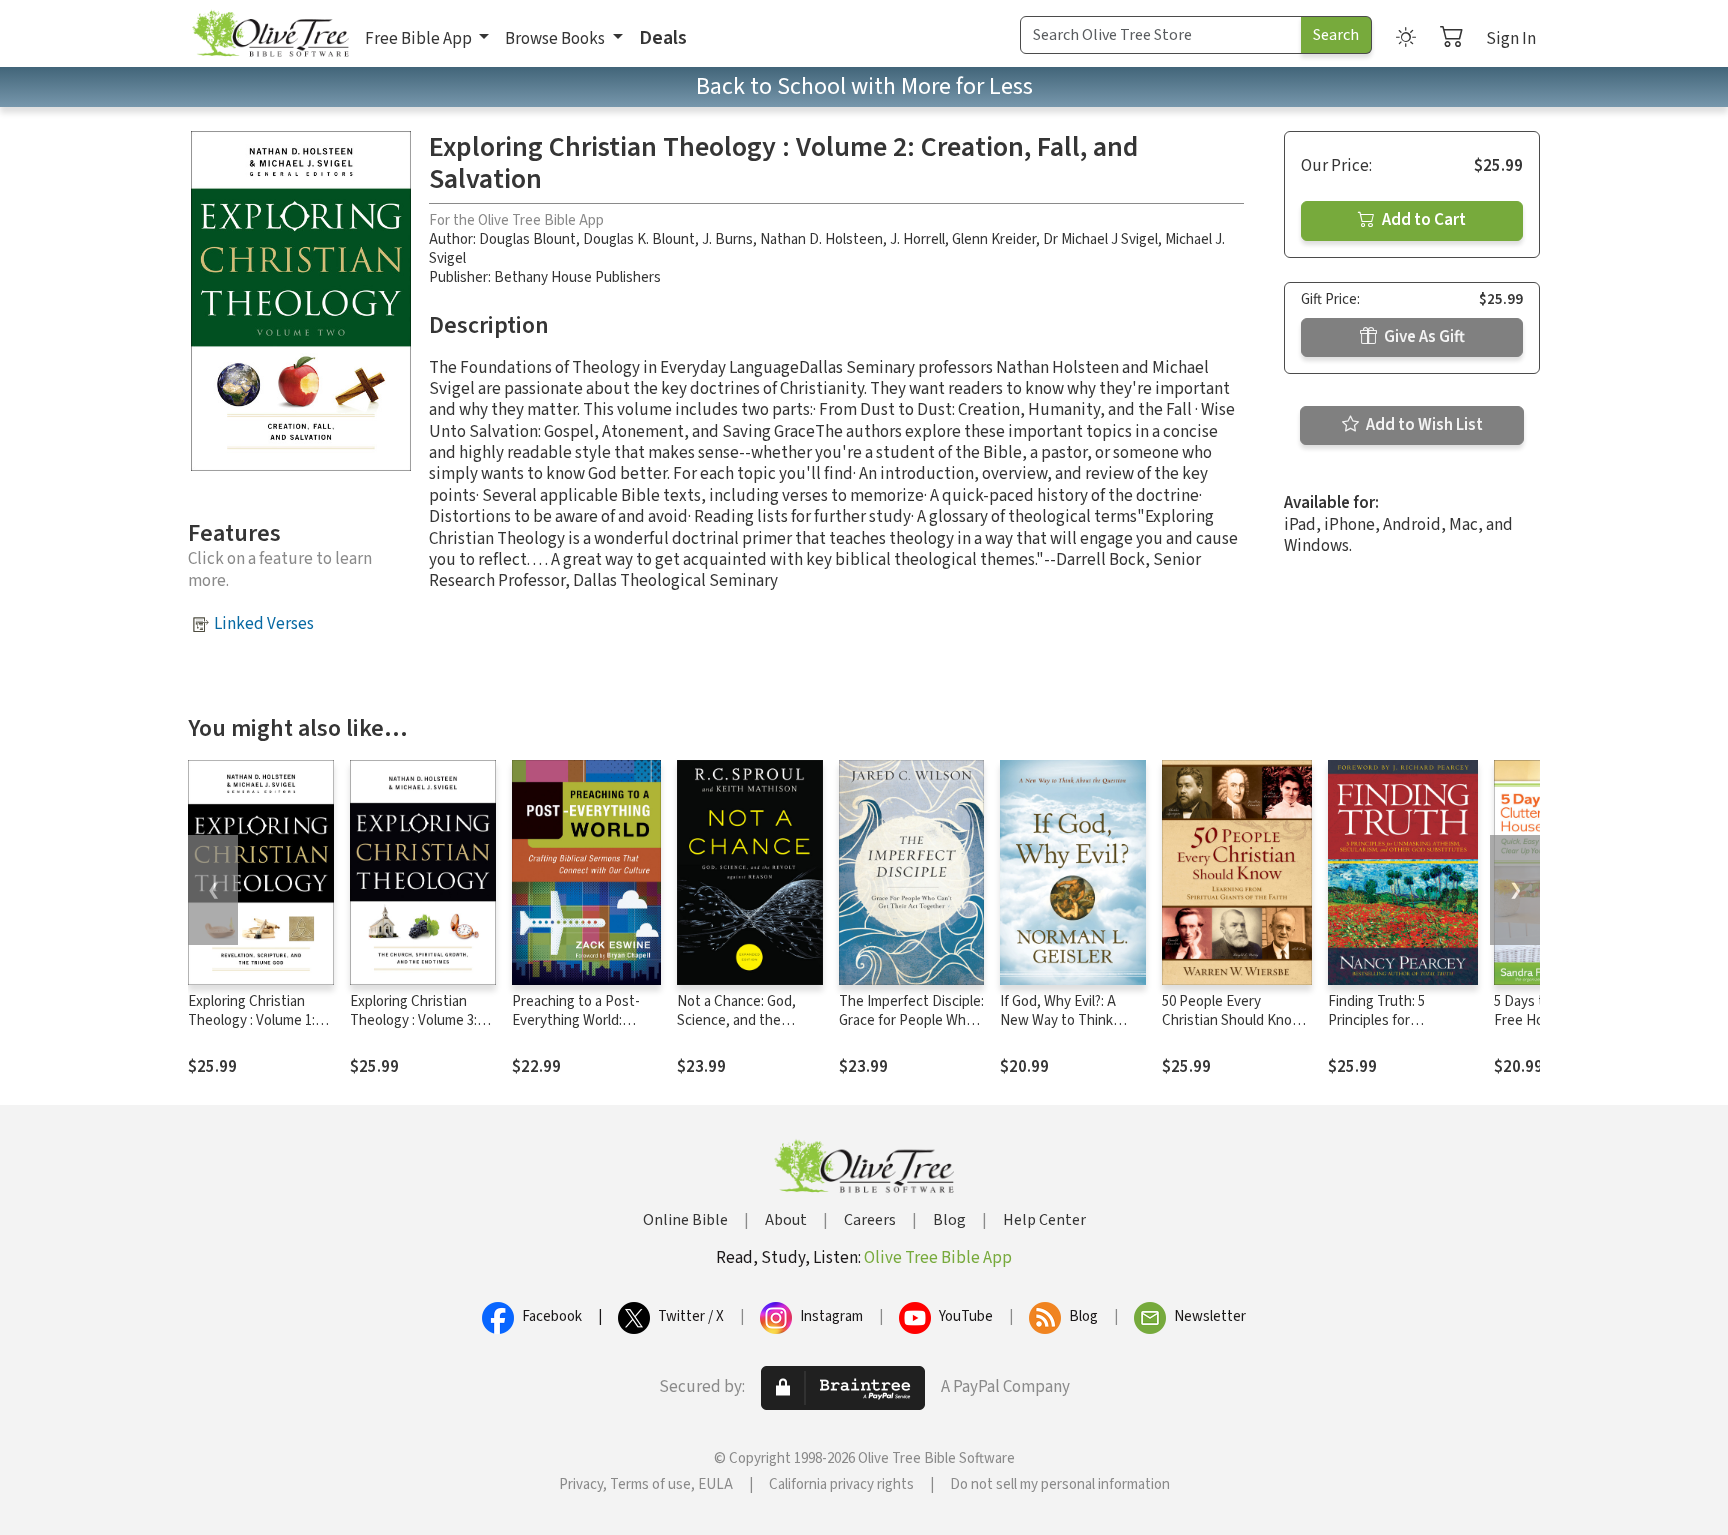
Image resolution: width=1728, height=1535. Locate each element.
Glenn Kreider (994, 239)
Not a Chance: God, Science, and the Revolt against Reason (747, 1020)
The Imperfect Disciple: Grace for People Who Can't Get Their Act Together (911, 1030)
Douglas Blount (527, 239)
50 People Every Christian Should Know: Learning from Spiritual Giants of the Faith (1234, 1030)
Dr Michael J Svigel (1100, 239)
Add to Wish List (1423, 425)
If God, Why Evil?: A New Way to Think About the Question (1062, 1020)
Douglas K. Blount (639, 239)
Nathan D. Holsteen (821, 239)
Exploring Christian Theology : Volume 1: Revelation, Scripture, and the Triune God (256, 1030)
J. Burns (727, 239)
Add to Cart (1422, 220)
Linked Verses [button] (264, 624)
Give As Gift (1423, 337)
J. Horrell (917, 239)
